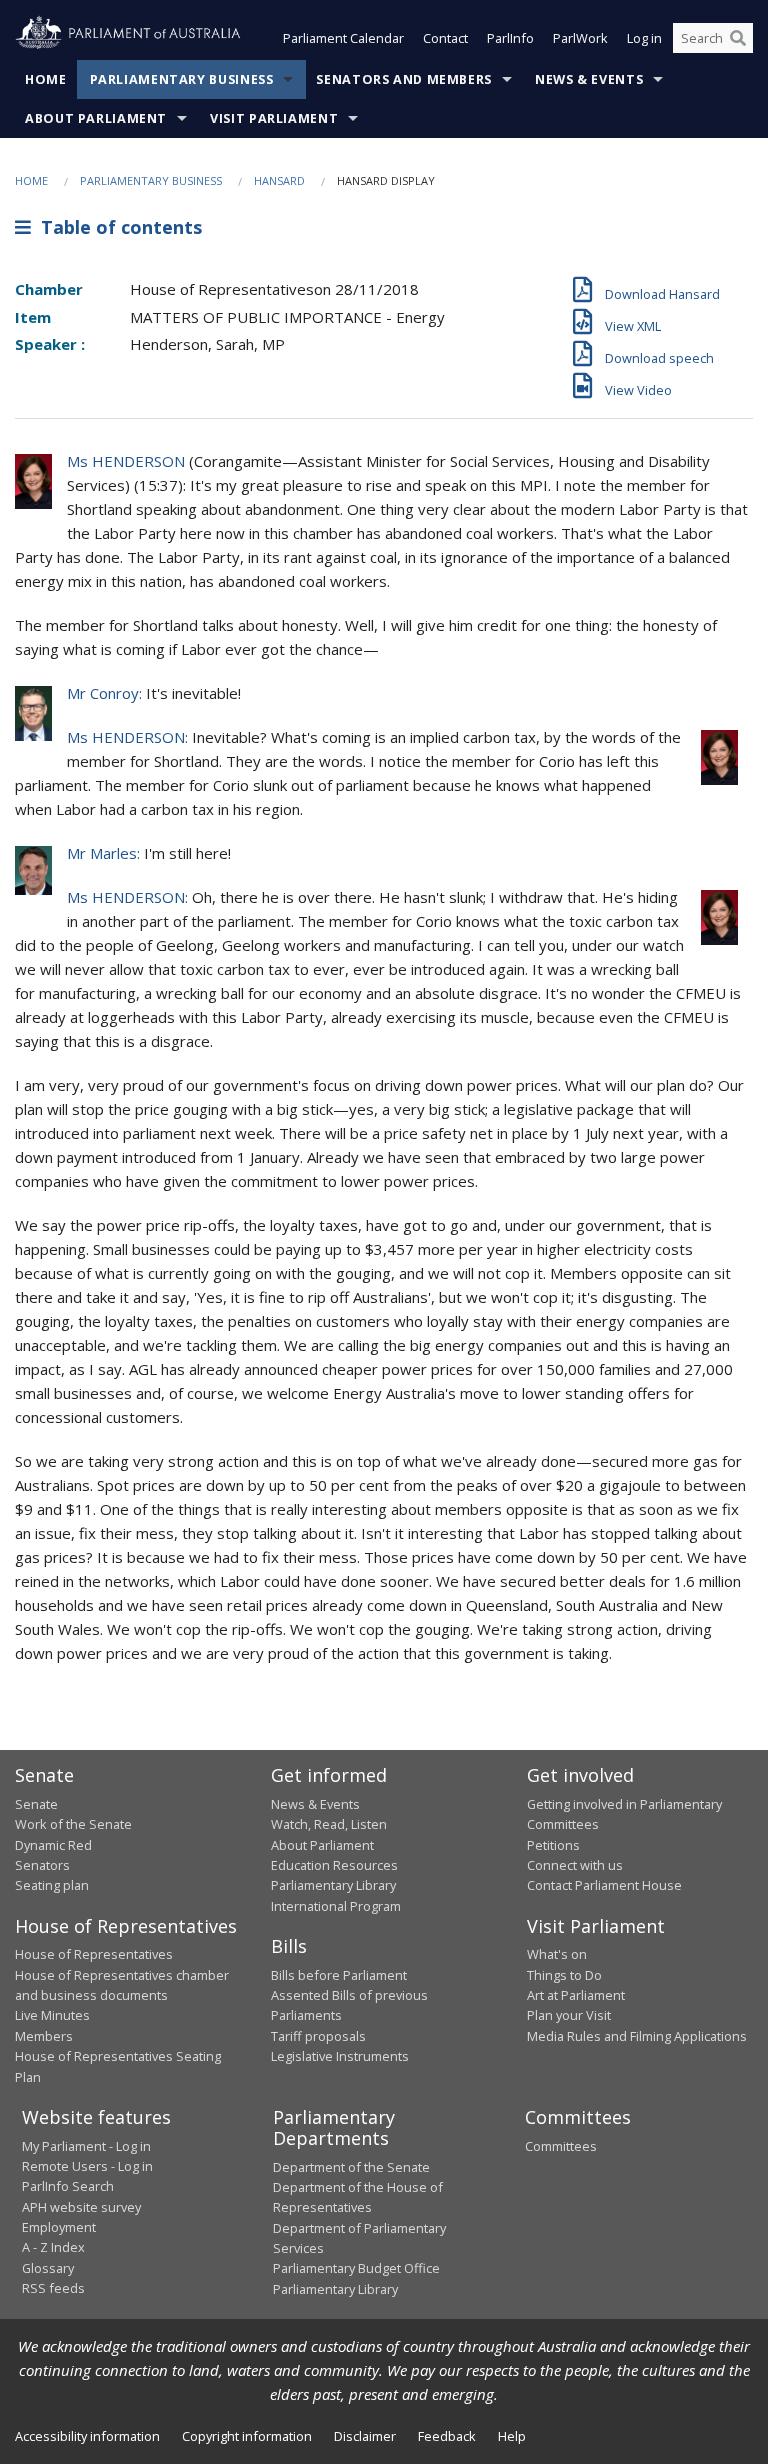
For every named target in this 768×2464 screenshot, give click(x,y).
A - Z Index (53, 2247)
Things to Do (564, 1975)
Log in (644, 38)
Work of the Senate (73, 1824)
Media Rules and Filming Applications (637, 2036)
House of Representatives (94, 1954)
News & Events (589, 79)
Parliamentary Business (182, 79)
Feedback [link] (447, 2436)
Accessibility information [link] (87, 2436)
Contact (445, 38)
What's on (557, 1954)
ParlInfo (510, 38)
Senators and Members (404, 79)
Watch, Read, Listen (329, 1824)
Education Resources (334, 1865)
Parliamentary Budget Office (356, 2268)
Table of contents (116, 227)
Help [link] (512, 2436)
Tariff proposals (318, 2036)
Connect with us (575, 1865)
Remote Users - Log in (87, 2166)
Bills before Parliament (339, 1975)
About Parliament (96, 118)
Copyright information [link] (247, 2436)
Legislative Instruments (340, 2056)
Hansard (279, 180)
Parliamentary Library (333, 1885)
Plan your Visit (569, 2015)
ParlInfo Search (68, 2186)
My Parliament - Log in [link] (86, 2146)
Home (46, 79)
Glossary (48, 2268)
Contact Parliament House (604, 1885)
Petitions (553, 1845)
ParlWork (580, 38)
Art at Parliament (576, 1995)
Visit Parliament (274, 118)
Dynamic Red (53, 1845)
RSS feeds (53, 2288)
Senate (36, 1804)
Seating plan (52, 1885)
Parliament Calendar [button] (343, 38)
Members (44, 2036)
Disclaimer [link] (365, 2436)
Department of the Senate (351, 2167)
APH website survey (81, 2207)
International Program (336, 1906)
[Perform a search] (738, 38)
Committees (561, 2146)
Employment (59, 2227)
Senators (42, 1865)
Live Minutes (52, 2015)
